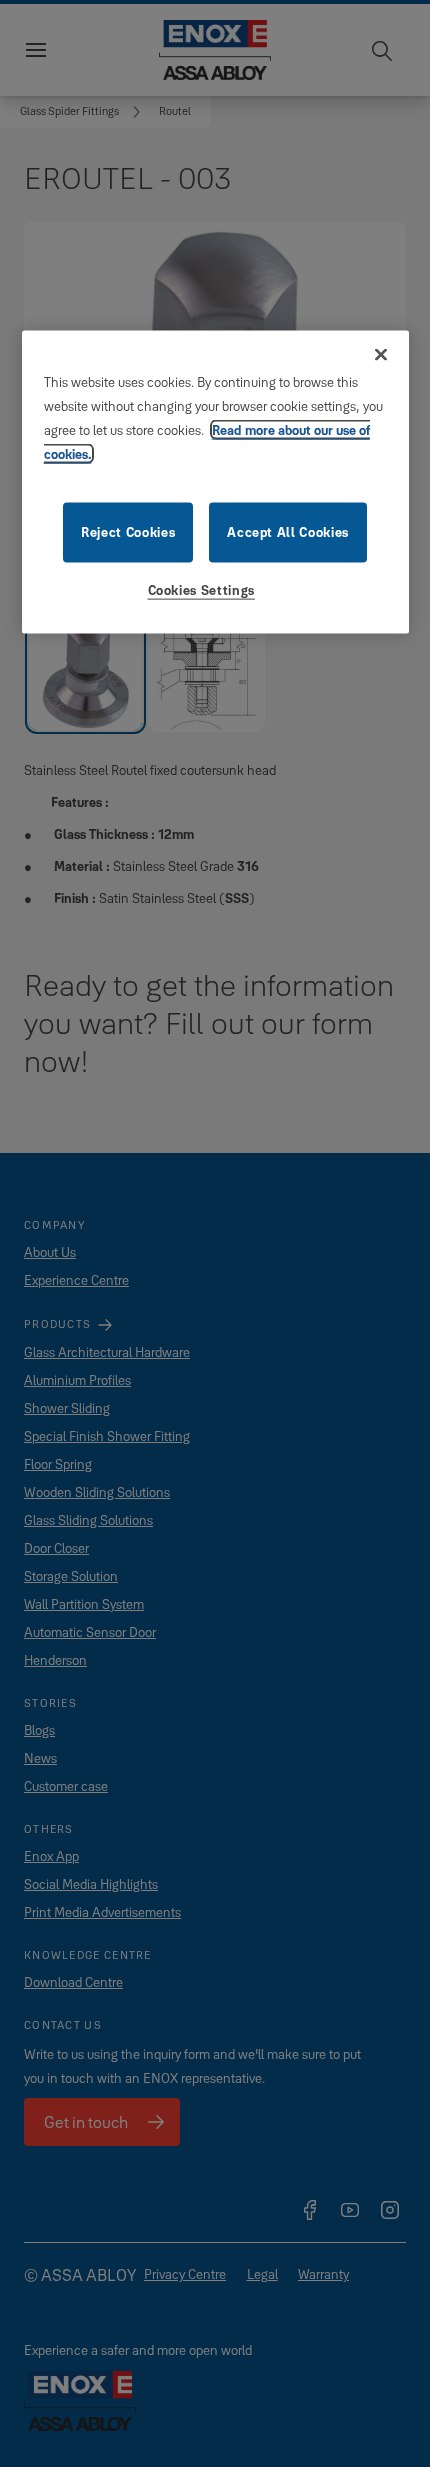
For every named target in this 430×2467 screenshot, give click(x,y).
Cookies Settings (201, 590)
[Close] (381, 355)
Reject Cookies (128, 532)
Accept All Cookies (288, 532)
